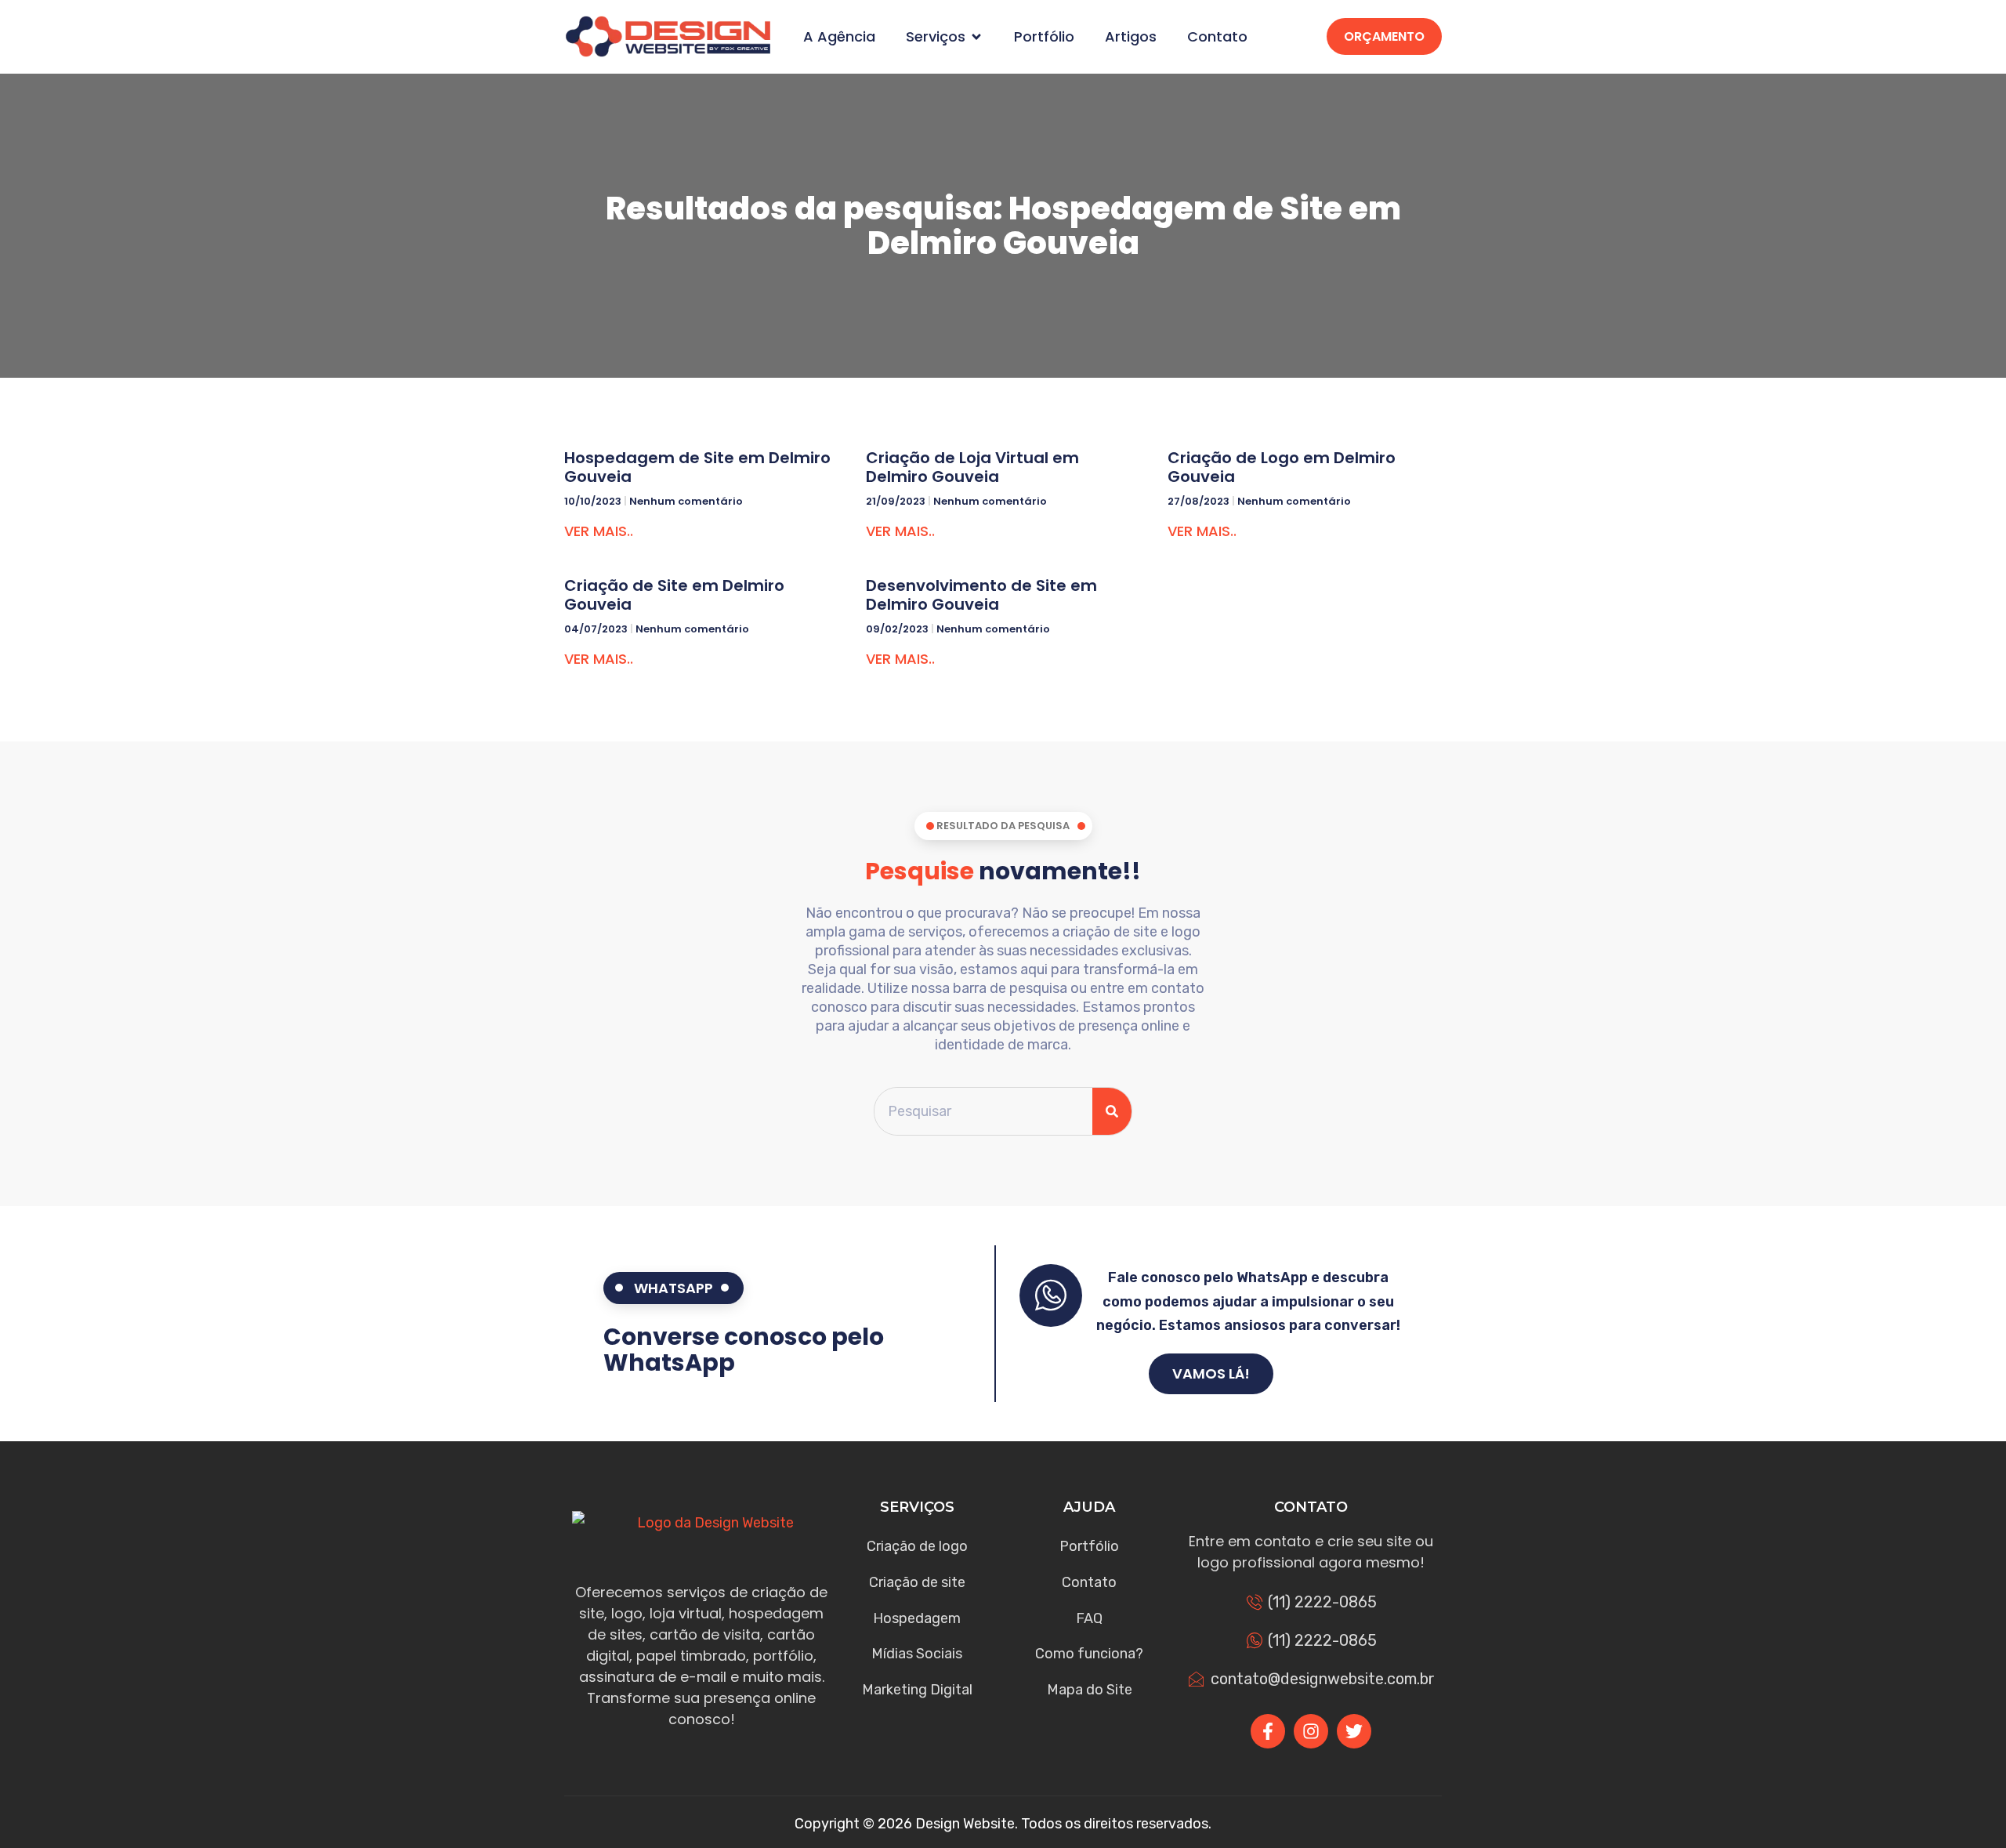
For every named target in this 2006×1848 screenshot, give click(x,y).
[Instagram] (1311, 1731)
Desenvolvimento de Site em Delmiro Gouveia (981, 595)
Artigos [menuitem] (1131, 37)
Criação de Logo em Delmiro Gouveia (1282, 467)
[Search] (1112, 1112)
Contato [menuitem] (1217, 37)
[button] (976, 37)
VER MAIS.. (599, 531)
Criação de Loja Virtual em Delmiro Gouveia (972, 467)
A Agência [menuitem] (839, 37)
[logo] (668, 36)
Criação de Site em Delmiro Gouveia (674, 595)
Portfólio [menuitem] (1044, 37)
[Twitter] (1354, 1731)
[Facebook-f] (1268, 1731)
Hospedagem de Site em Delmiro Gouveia (697, 467)
